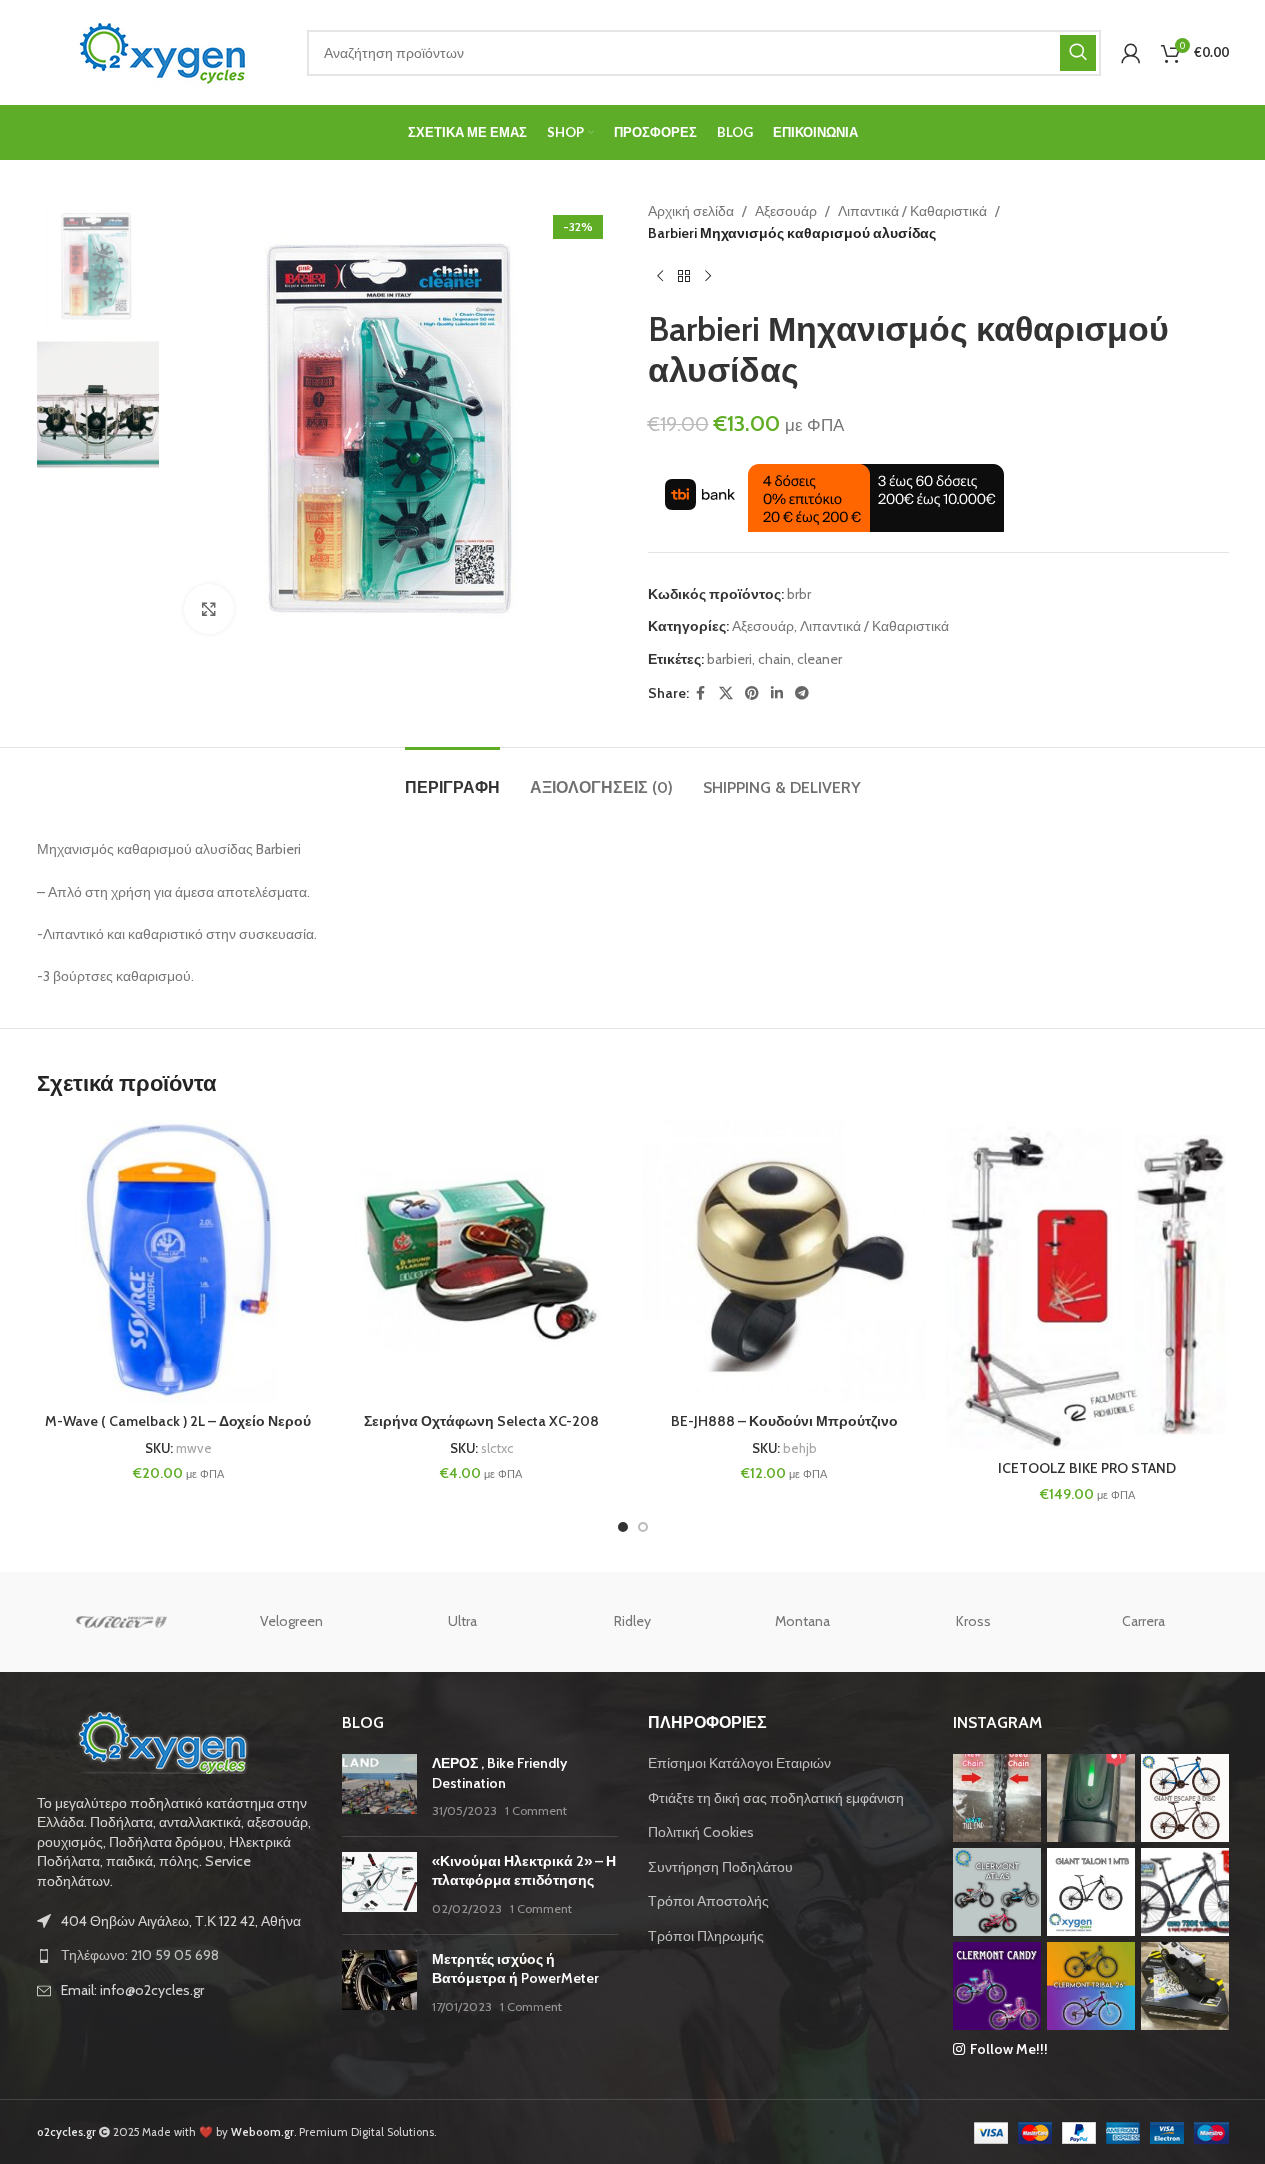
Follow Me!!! (1009, 2049)
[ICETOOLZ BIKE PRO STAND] (1087, 1285)
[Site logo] (162, 51)
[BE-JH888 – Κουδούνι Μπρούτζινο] (784, 1261)
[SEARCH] (1078, 53)
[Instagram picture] (997, 1798)
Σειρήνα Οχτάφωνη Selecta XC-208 (481, 1421)
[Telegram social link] (802, 693)
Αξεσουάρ (786, 211)
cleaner (819, 659)
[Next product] (708, 277)
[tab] (452, 777)
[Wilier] (122, 1622)
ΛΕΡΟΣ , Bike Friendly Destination (499, 1773)
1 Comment (536, 1810)
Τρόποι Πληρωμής (706, 1936)
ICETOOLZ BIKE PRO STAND (1087, 1468)
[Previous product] (660, 277)
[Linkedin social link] (777, 693)
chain (774, 659)
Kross (973, 1621)
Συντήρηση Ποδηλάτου (720, 1867)
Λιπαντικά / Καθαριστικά (912, 211)
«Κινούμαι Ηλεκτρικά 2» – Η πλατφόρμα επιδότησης (524, 1871)
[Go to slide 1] (623, 1527)
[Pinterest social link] (752, 693)
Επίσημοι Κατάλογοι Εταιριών (739, 1763)
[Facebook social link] (701, 693)
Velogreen (291, 1621)
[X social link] (726, 693)
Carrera (1143, 1621)
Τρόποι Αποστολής (708, 1901)
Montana (802, 1621)
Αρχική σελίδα (691, 211)
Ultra (462, 1621)
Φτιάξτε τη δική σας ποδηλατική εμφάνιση (776, 1798)
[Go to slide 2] (643, 1527)
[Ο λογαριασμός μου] (1131, 53)
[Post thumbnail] (379, 1787)
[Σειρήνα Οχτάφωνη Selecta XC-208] (481, 1261)
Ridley (632, 1621)
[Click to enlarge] (209, 609)
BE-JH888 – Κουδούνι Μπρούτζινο (784, 1421)
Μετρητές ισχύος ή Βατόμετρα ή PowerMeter (515, 1969)
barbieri (729, 659)
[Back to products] (684, 277)
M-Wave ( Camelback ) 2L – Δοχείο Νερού (178, 1421)
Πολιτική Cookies (701, 1832)
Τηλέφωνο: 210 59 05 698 (140, 1955)
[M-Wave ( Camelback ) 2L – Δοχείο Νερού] (178, 1261)
